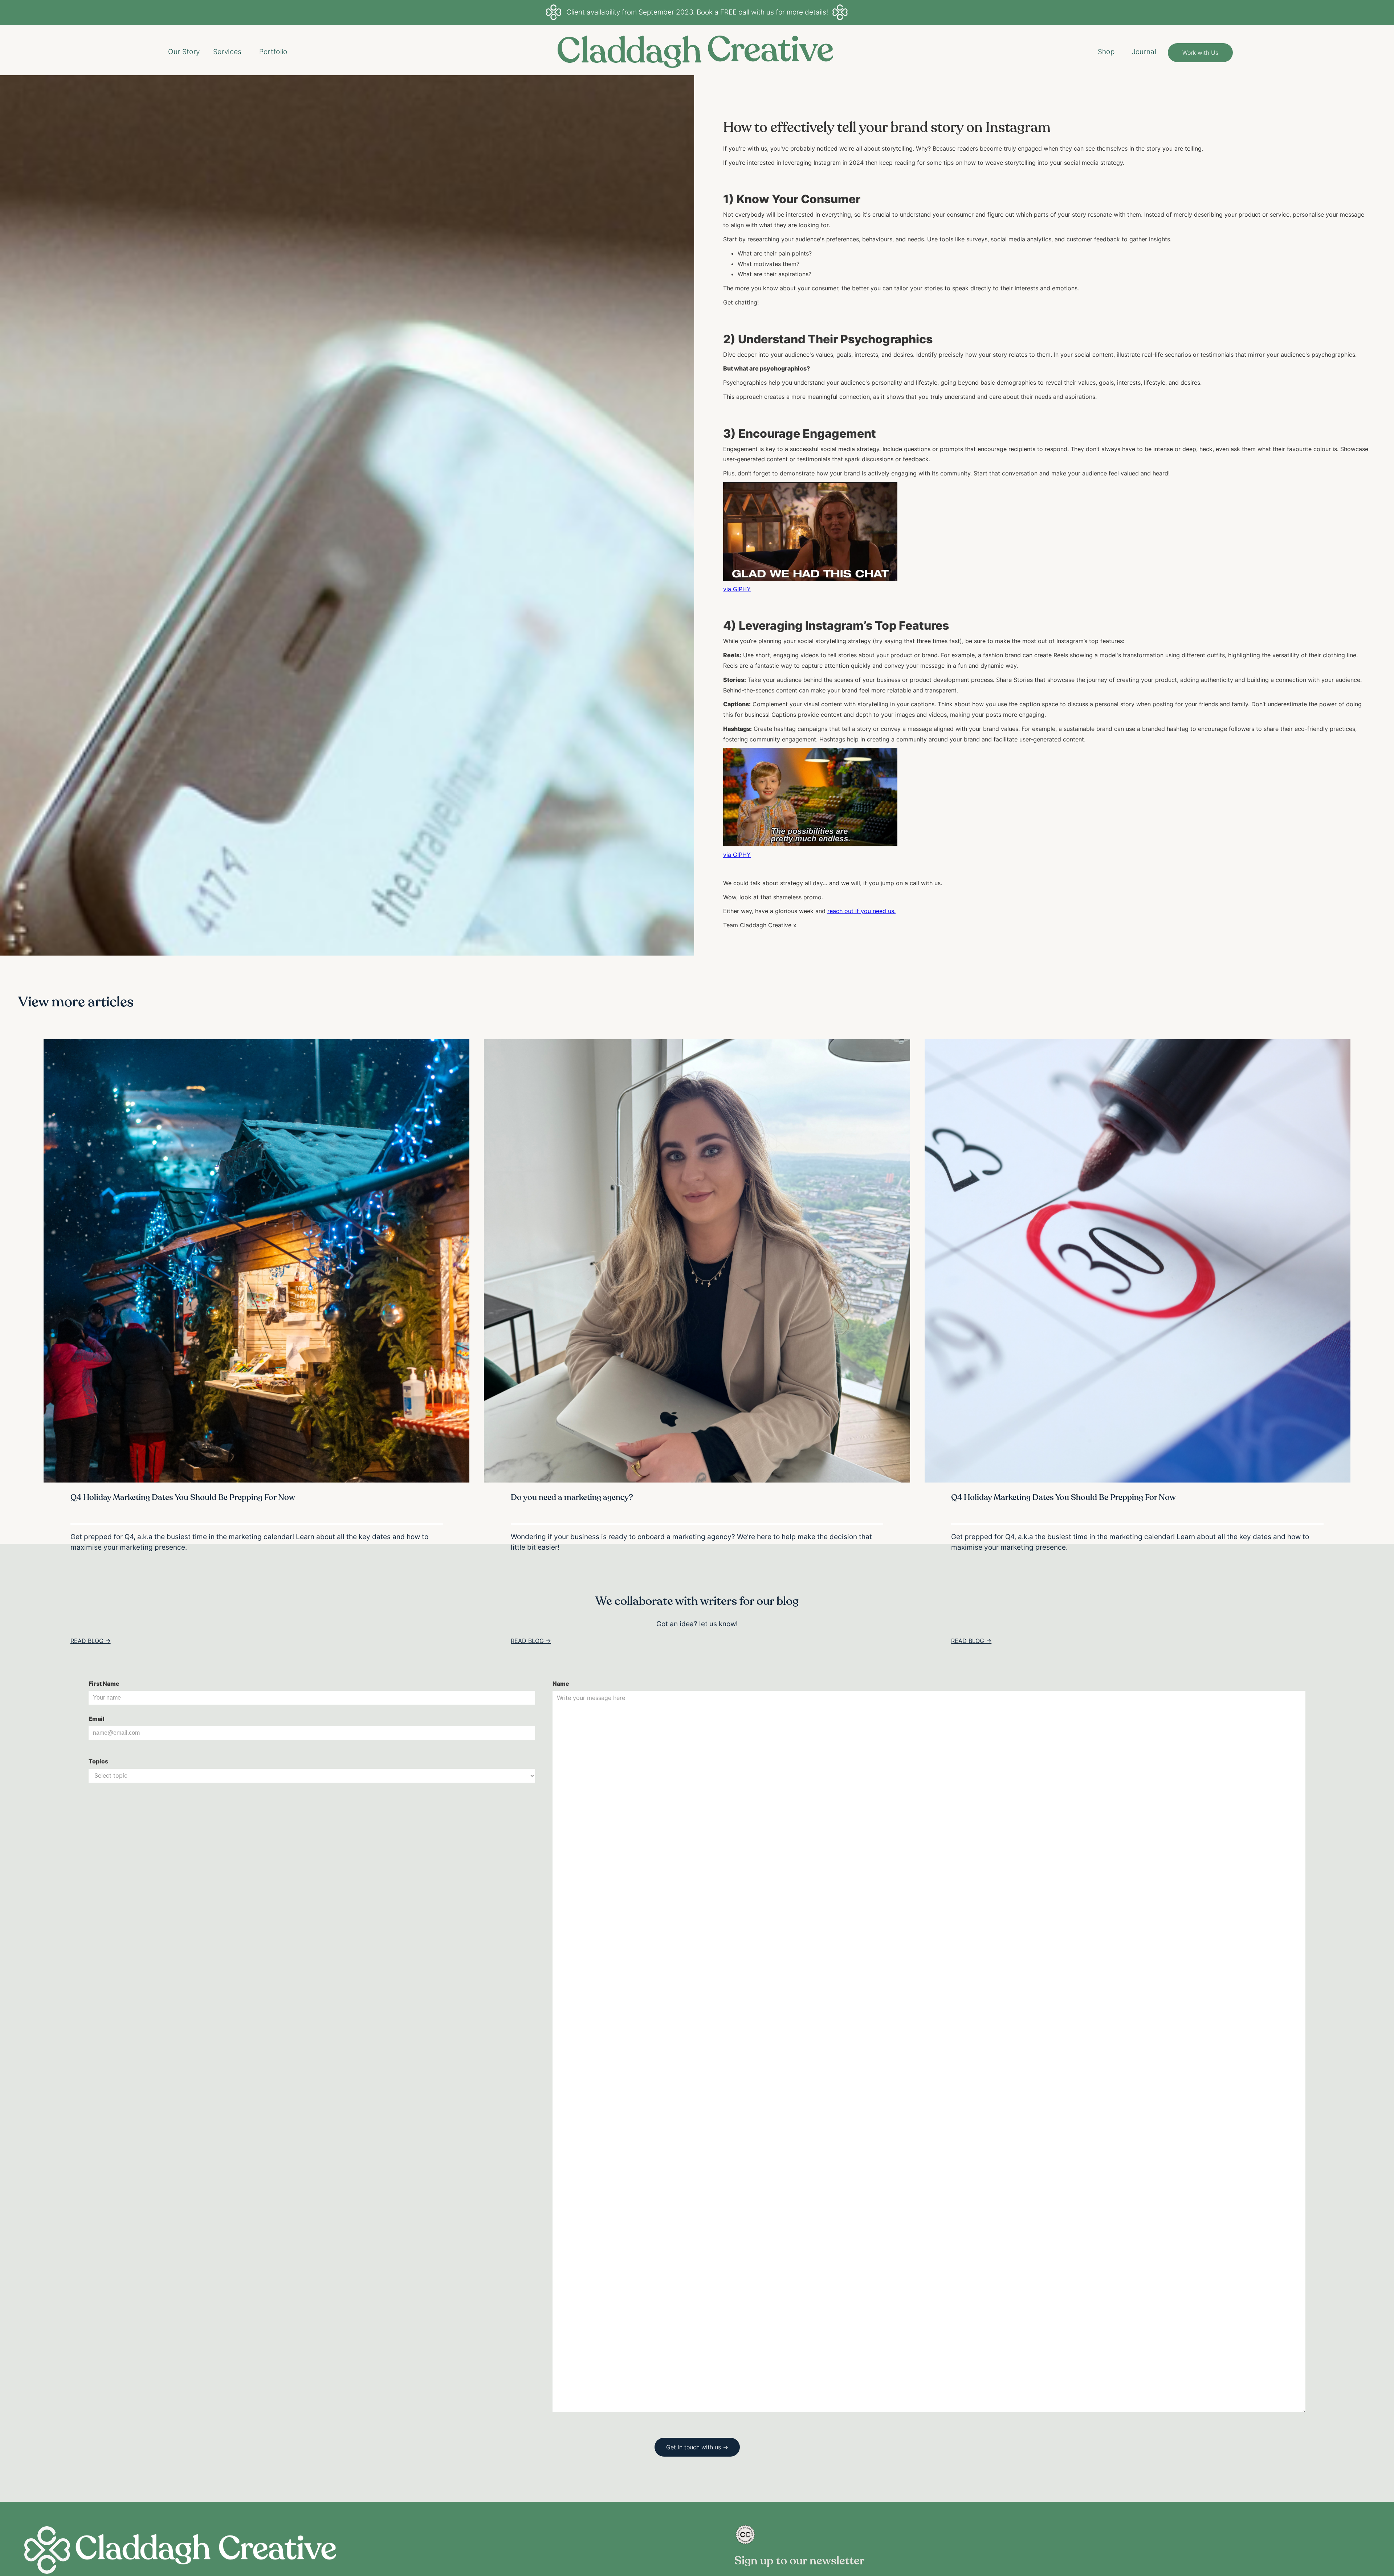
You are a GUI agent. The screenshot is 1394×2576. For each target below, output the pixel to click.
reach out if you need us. (861, 911)
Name (561, 1684)
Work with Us (1200, 53)
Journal (1144, 52)
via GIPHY (737, 589)
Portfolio (273, 52)
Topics (98, 1761)
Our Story (184, 52)
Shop (1106, 52)
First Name (104, 1684)
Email (97, 1719)
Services (227, 52)
